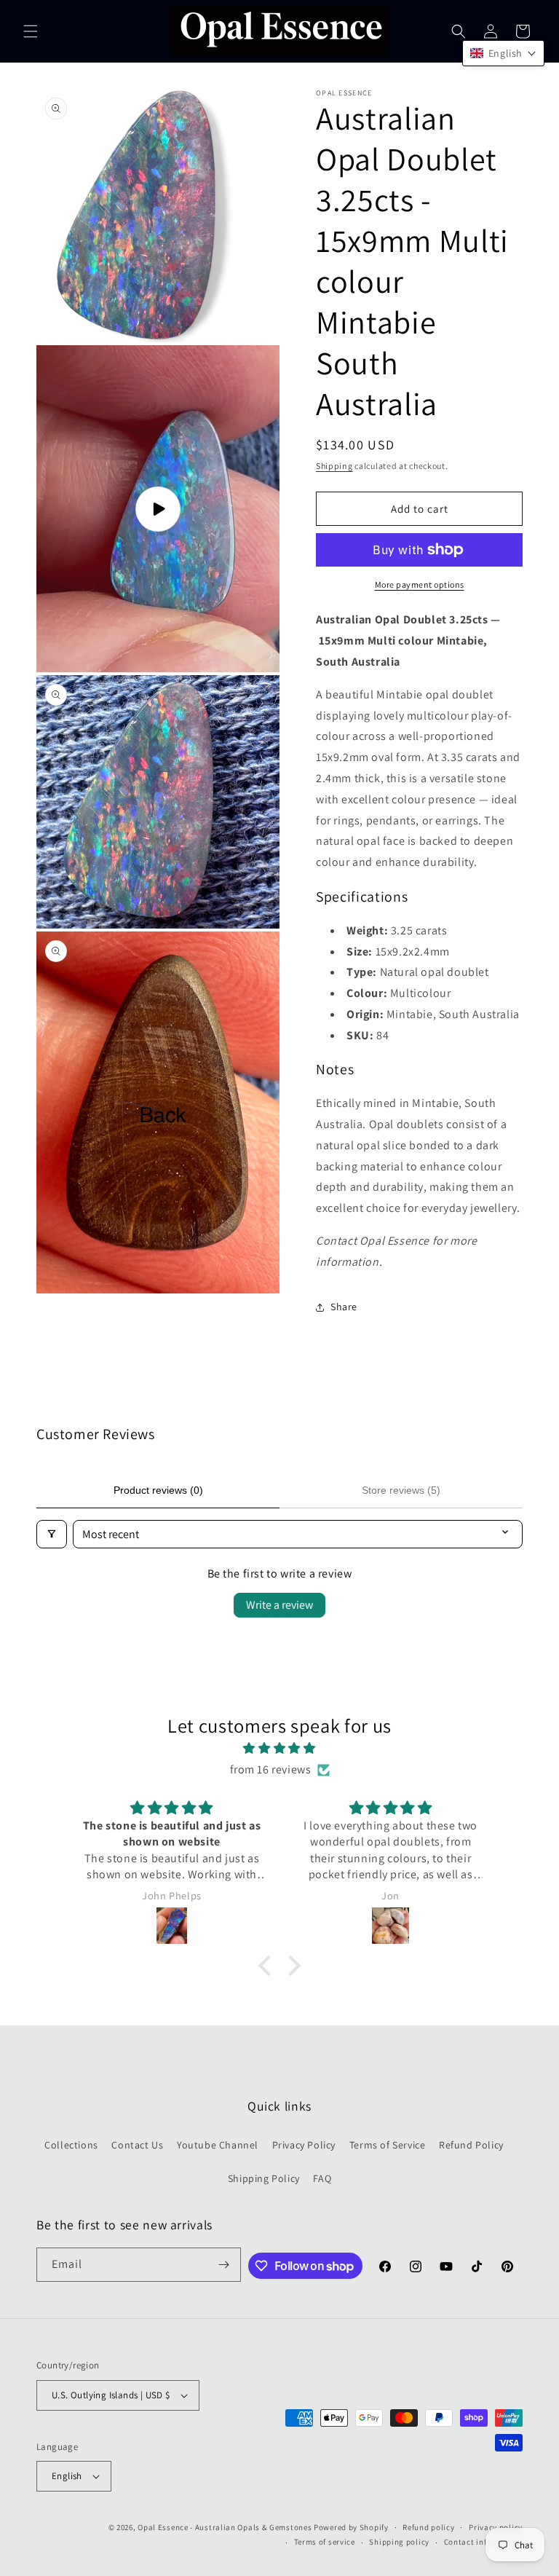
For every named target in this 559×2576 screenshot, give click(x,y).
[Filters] (52, 1534)
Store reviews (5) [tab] (401, 1490)
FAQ (322, 2178)
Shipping (334, 466)
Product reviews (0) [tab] (158, 1490)
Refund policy (428, 2527)
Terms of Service (388, 2145)
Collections (71, 2145)
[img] (279, 1749)
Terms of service (325, 2542)
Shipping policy (399, 2542)
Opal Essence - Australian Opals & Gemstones (225, 2527)
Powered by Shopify (351, 2527)
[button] (31, 31)
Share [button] (344, 1307)
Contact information (483, 2542)
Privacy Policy (304, 2145)
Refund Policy (471, 2145)
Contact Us (137, 2145)
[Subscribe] (224, 2265)
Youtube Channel (218, 2145)
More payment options (420, 584)
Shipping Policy (264, 2178)
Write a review (279, 1605)
